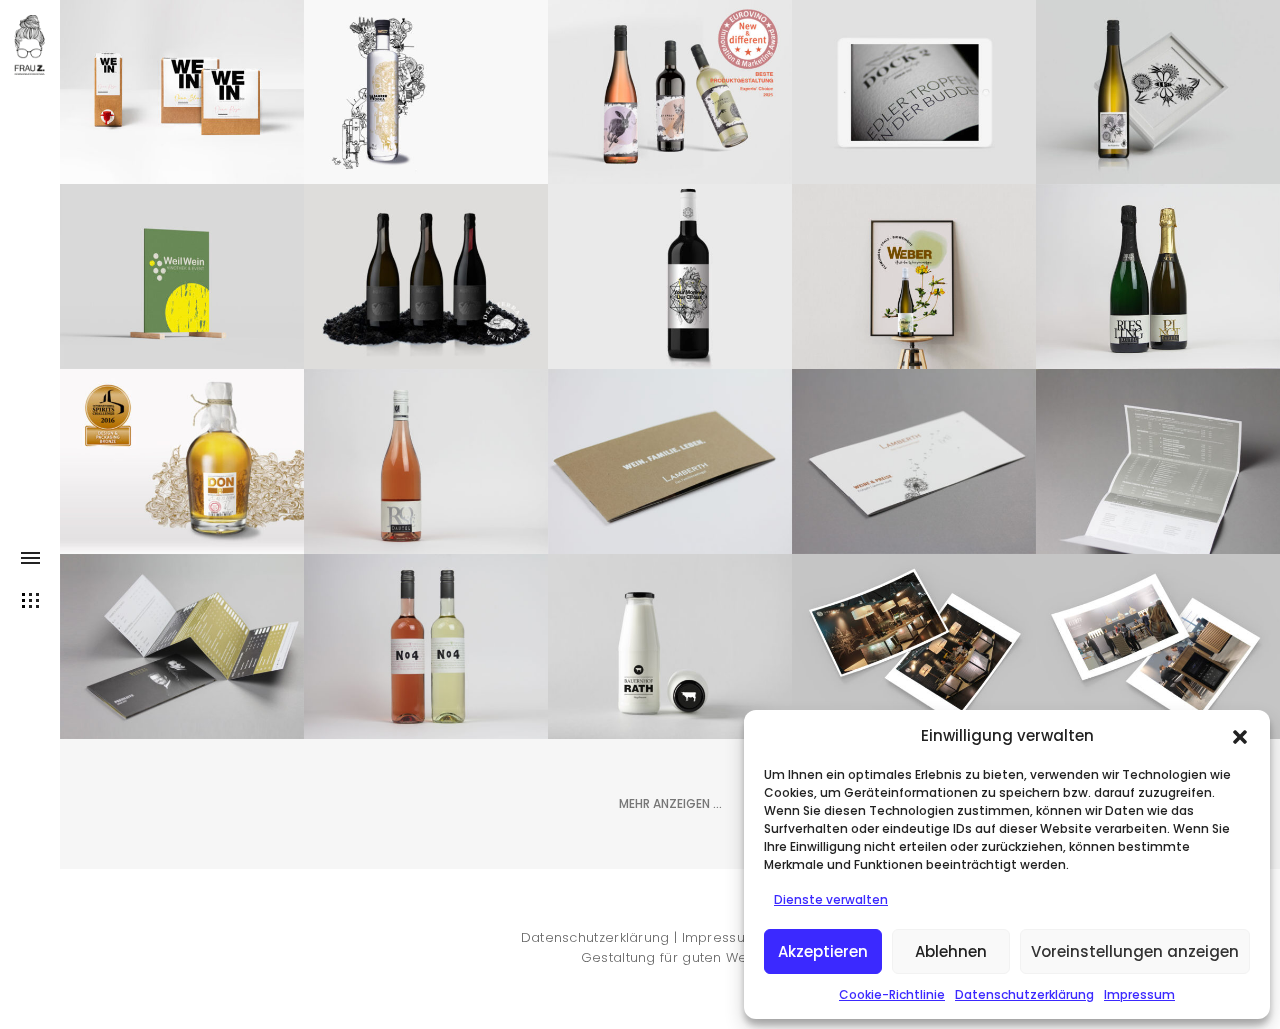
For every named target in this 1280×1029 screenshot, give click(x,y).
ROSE (426, 448)
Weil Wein (182, 263)
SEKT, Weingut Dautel (1158, 263)
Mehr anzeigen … (670, 803)
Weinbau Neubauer (670, 66)
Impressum (1139, 994)
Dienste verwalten (831, 899)
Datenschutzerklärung (1024, 994)
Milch (670, 620)
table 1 (670, 263)
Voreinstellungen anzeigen (1135, 951)
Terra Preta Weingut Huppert (426, 230)
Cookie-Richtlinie (892, 994)
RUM (182, 435)
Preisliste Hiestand (1158, 448)
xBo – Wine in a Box (182, 79)
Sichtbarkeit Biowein (914, 250)
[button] (1240, 735)
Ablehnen (951, 951)
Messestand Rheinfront (914, 633)
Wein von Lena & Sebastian (1158, 46)
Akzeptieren (823, 951)
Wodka (426, 66)
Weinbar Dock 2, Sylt (914, 66)
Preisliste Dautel (182, 633)
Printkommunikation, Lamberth (678, 435)
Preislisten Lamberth (914, 448)
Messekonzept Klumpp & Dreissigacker (1158, 633)
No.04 (426, 633)
